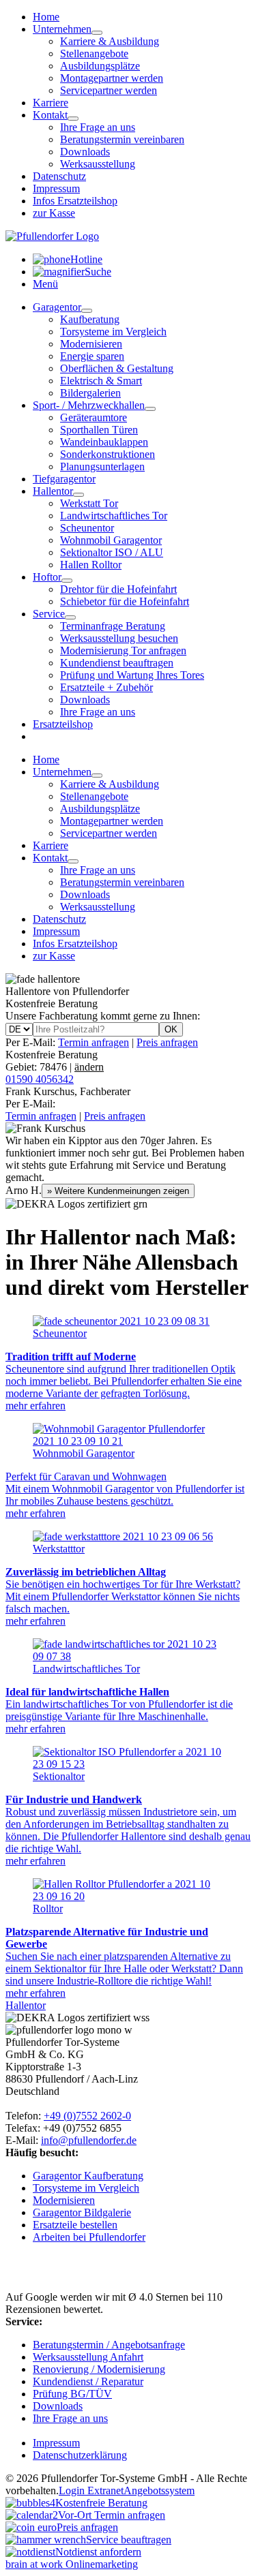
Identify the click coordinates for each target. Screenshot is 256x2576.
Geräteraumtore (94, 417)
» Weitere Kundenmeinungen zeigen (118, 1191)
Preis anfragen (167, 1042)
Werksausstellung (98, 164)
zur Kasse (54, 213)
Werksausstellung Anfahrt (88, 2357)
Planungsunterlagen (102, 466)
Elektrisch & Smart (101, 381)
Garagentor (57, 307)
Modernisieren (91, 344)
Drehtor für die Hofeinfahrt (118, 589)
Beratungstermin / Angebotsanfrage (109, 2345)
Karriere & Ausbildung (110, 41)
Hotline (86, 259)
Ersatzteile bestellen (75, 2225)
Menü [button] (45, 284)
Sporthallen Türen (99, 430)
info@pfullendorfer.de (89, 2140)
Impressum (56, 188)
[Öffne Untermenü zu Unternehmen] (97, 33)
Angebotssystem (159, 2490)
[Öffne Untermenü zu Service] (70, 617)
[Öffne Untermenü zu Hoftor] (67, 581)
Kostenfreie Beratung (55, 1061)
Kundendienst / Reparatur (88, 2381)
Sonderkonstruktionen (108, 454)
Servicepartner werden (109, 90)
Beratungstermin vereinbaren (122, 139)
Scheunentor (87, 528)
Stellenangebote (94, 53)
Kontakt (50, 115)
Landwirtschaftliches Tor (114, 516)
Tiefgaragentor (64, 479)
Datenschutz (59, 176)
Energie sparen (92, 356)
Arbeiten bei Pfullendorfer (89, 2237)
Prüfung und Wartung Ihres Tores (132, 675)
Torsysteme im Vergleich (113, 332)
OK (171, 1029)
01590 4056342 (40, 1079)
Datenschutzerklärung (80, 2455)
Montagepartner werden (112, 78)
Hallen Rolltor (91, 565)
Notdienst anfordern (98, 2552)
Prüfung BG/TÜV (72, 2394)
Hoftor (47, 577)
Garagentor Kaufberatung (88, 2176)
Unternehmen (62, 29)
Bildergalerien (90, 393)
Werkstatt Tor (89, 503)
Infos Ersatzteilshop (75, 201)
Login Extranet (91, 2490)
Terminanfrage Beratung (113, 626)
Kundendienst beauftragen (117, 663)
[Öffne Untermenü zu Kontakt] (73, 119)
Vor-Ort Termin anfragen (112, 2515)
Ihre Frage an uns (98, 127)
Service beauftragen (129, 2540)
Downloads (85, 152)
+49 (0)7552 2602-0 (87, 2116)
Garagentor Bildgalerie (82, 2212)
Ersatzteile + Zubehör (106, 687)
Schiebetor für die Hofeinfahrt (125, 601)
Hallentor (53, 491)
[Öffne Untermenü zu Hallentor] (79, 495)
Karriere (51, 103)
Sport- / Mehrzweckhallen (89, 405)
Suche (98, 272)
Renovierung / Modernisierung (99, 2369)
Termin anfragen (94, 1042)
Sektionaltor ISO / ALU (112, 552)
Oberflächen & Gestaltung (117, 368)
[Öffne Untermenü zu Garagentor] (87, 311)
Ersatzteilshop (63, 724)
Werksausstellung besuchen (119, 638)
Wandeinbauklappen (104, 442)
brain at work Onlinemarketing (72, 2564)
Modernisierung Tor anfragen (123, 650)
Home (46, 17)
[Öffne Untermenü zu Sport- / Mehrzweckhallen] (150, 409)
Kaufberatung (90, 319)
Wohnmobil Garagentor (111, 540)
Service (49, 614)
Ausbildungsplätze (100, 66)
